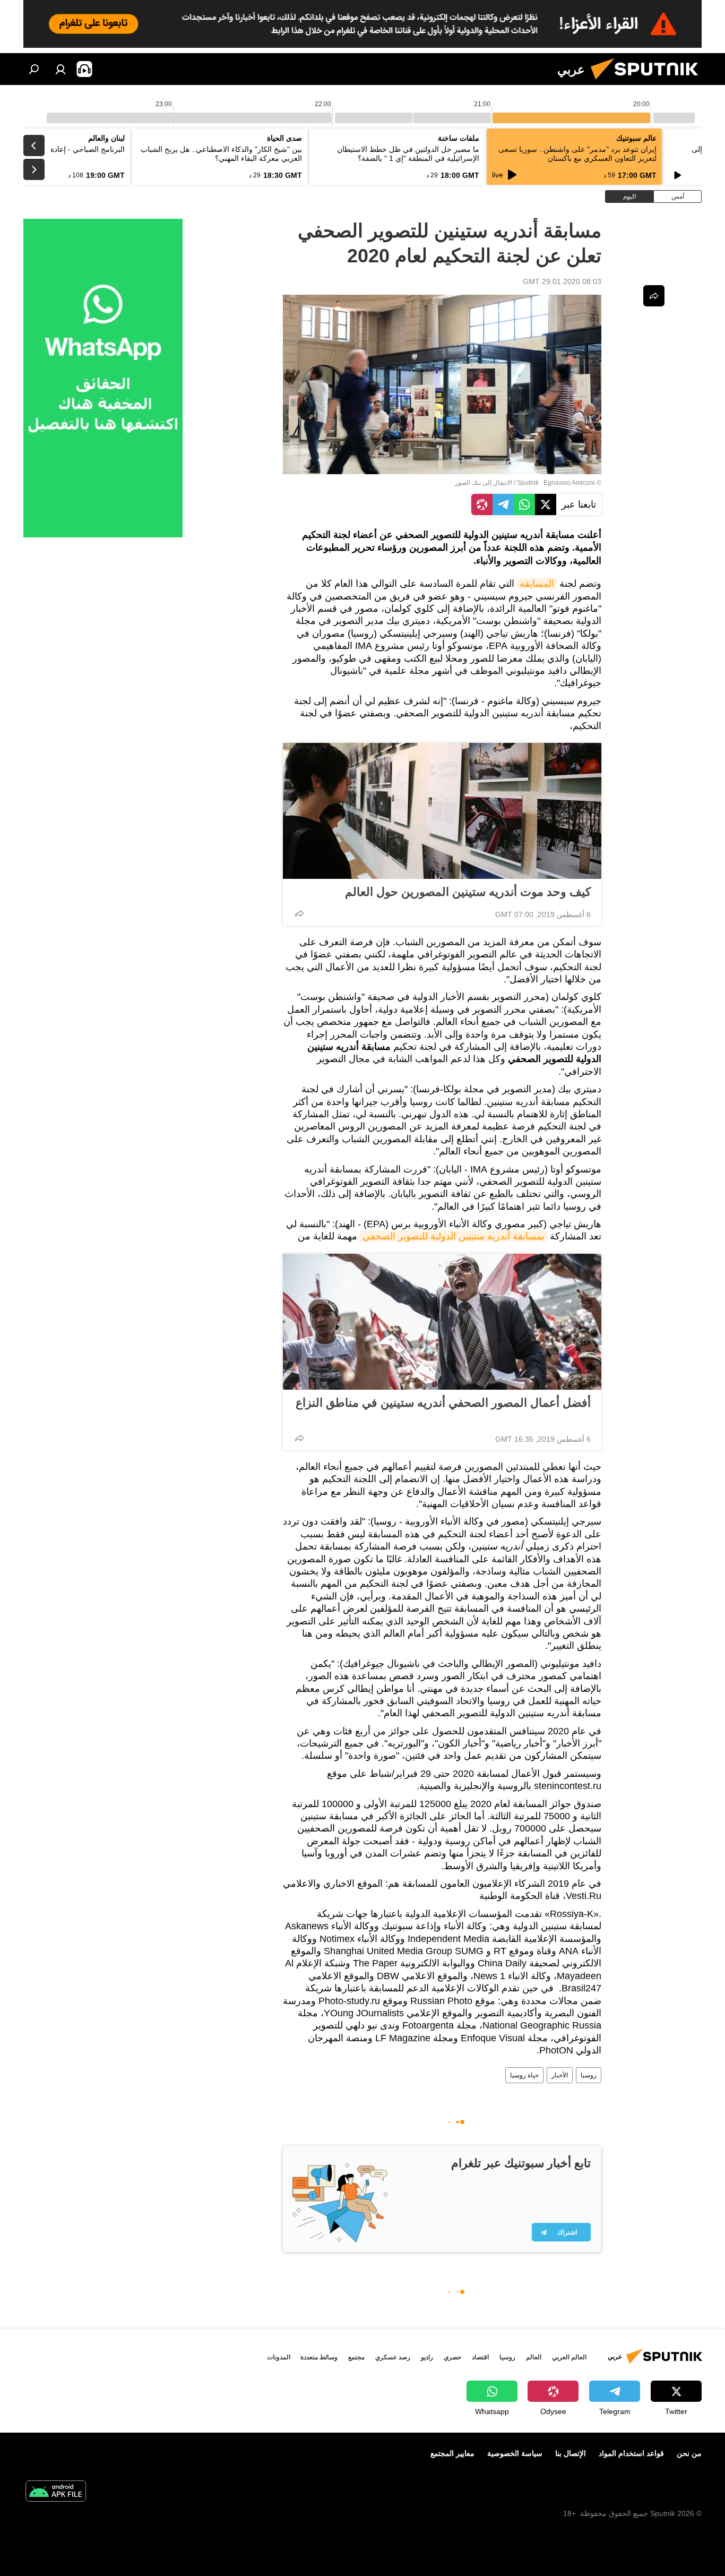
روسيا (589, 2075)
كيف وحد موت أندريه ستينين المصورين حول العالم (468, 892)
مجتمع (356, 2357)
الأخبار (560, 2075)
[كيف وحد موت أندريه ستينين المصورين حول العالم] (442, 811)
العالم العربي (569, 2357)
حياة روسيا (524, 2075)
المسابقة (537, 584)
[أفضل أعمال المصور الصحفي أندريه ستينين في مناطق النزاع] (442, 1322)
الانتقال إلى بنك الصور (484, 483)
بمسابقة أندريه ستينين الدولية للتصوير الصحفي (454, 1236)
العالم (534, 2357)
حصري (452, 2357)
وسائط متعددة (319, 2357)
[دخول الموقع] (61, 69)
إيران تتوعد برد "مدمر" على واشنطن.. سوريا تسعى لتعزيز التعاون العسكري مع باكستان (577, 154)
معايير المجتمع (452, 2453)
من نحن (689, 2453)
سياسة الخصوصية (515, 2453)
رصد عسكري (393, 2357)
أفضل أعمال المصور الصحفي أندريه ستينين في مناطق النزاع (443, 1403)
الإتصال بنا (571, 2453)
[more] (299, 913)
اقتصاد (480, 2357)
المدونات (279, 2357)
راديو (427, 2357)
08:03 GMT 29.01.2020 (562, 281)
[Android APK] (56, 2492)
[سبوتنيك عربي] (649, 82)
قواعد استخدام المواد (631, 2453)
